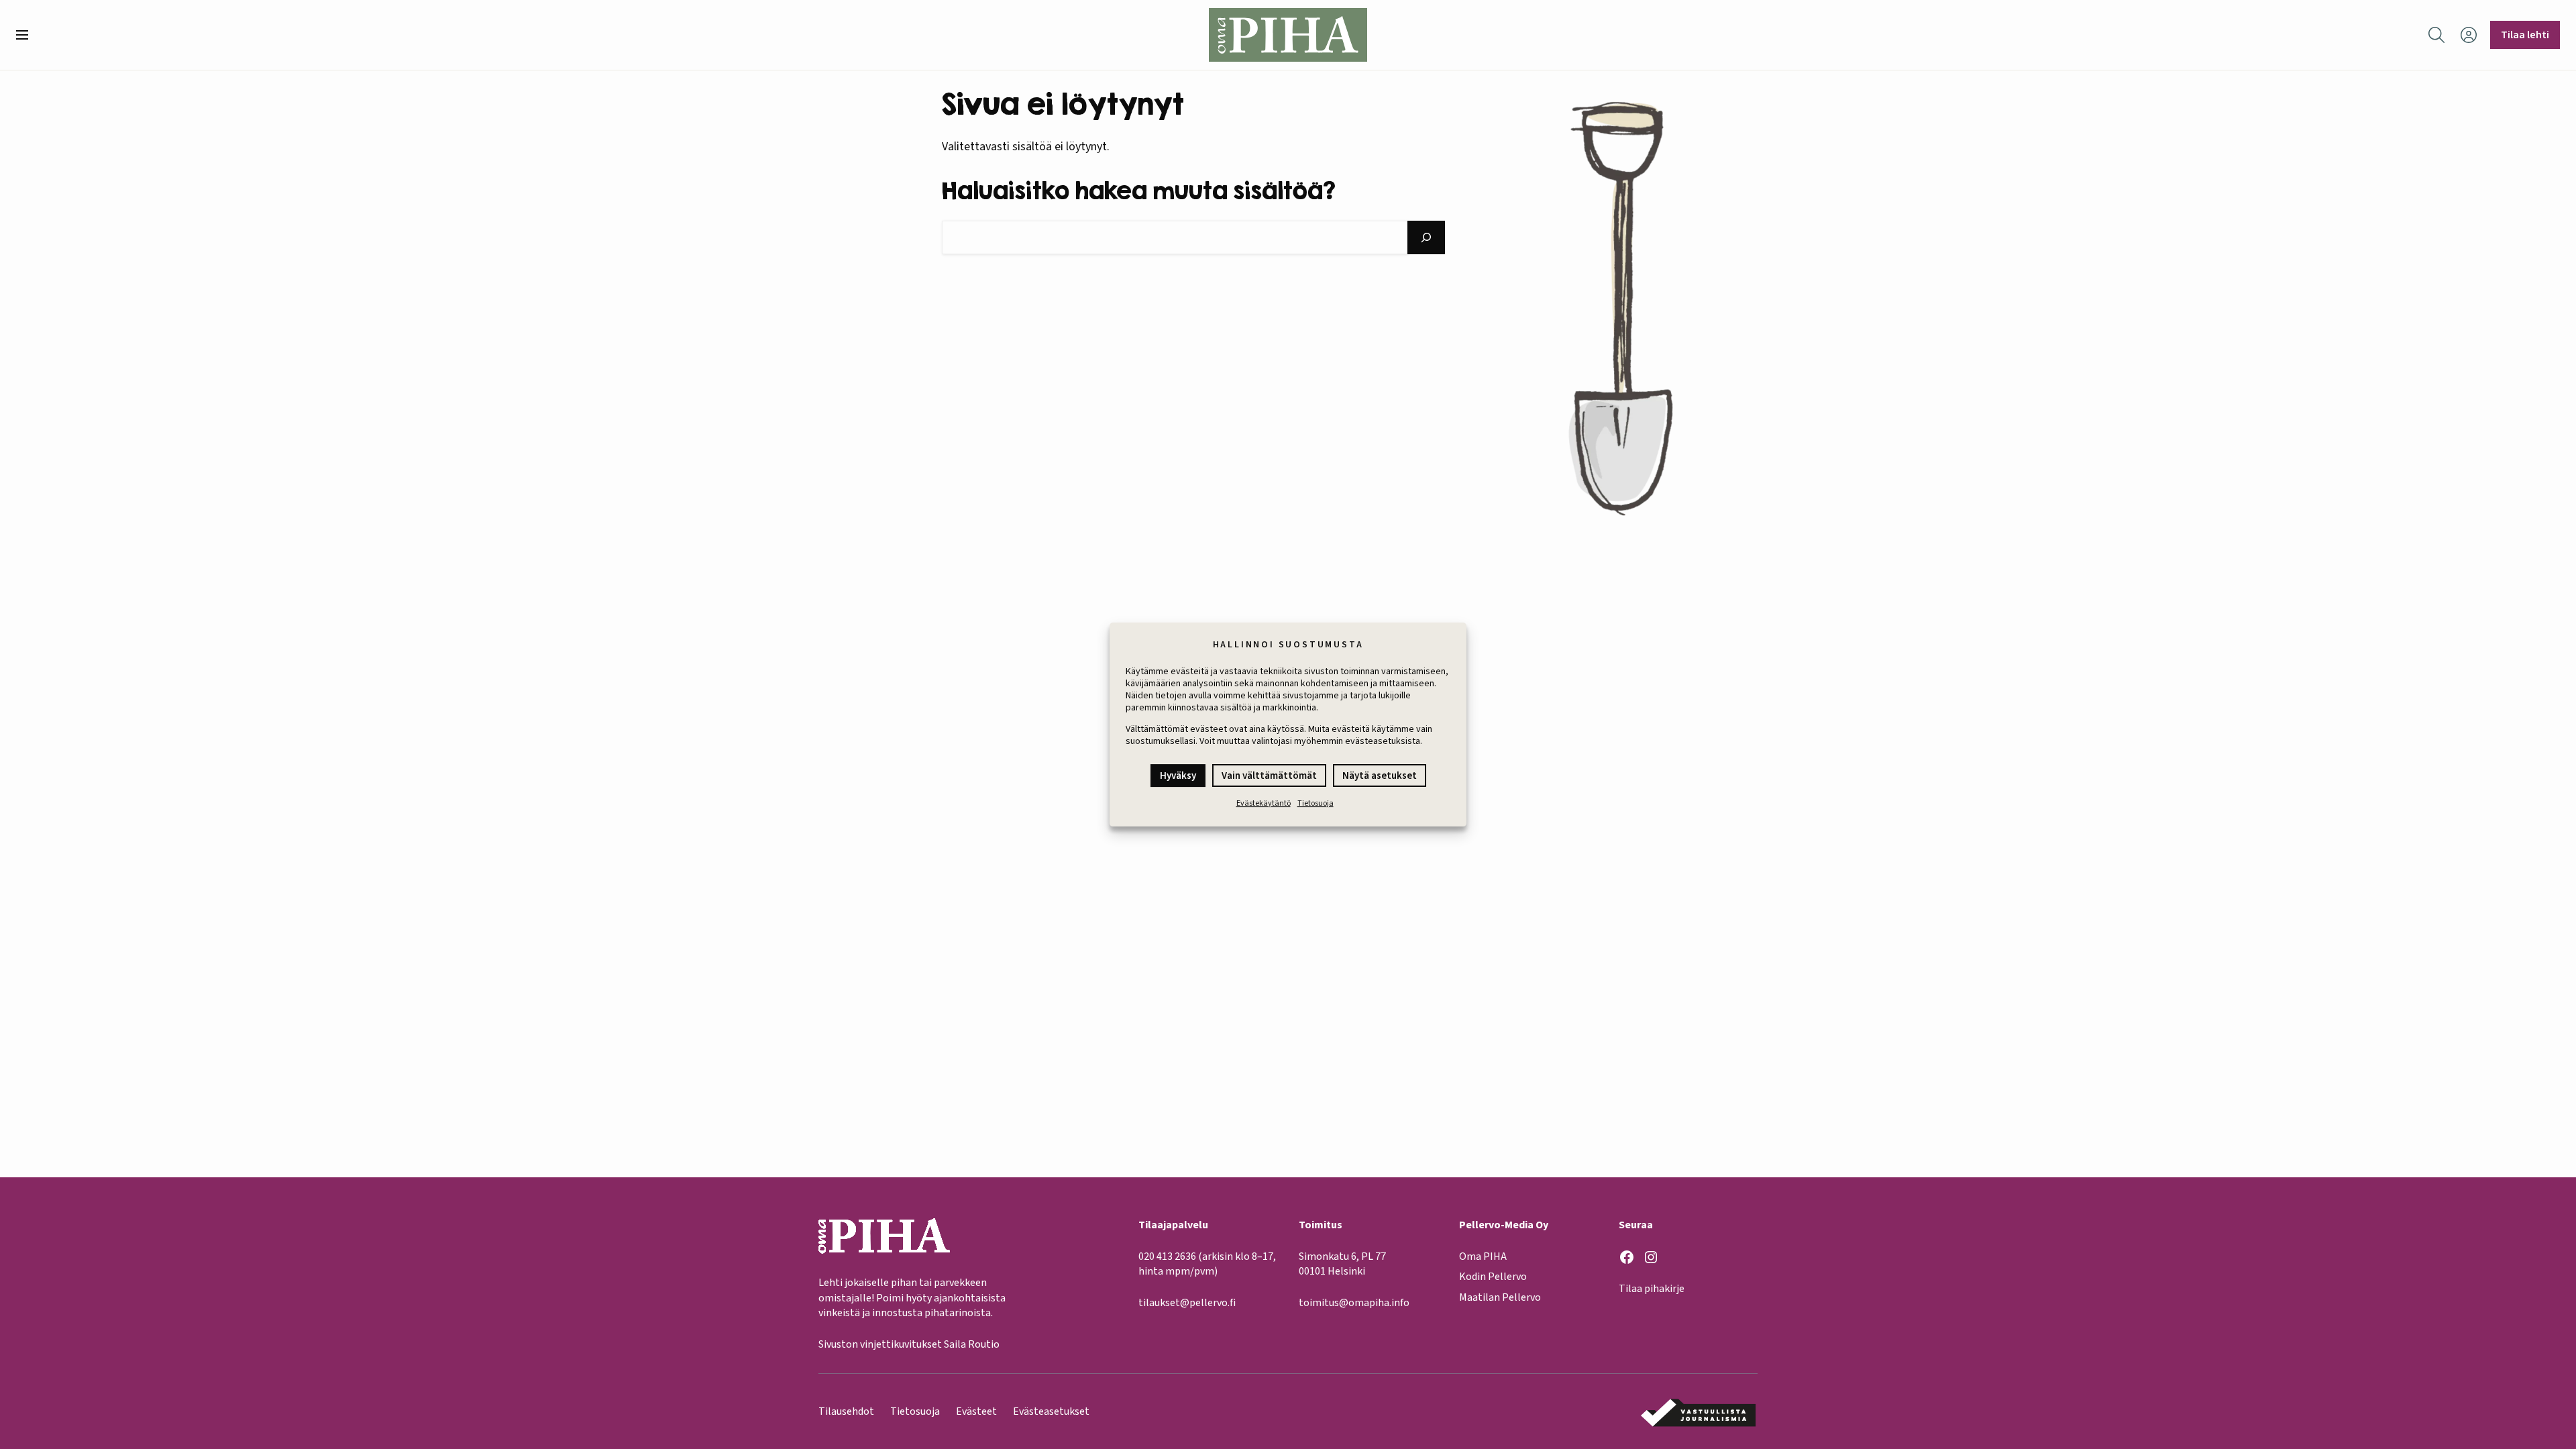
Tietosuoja (1316, 803)
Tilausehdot (846, 1411)
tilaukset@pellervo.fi (1187, 1303)
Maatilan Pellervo (1500, 1297)
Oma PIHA (1483, 1256)
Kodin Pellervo (1493, 1277)
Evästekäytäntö (1264, 803)
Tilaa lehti (2525, 35)
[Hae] (1426, 237)
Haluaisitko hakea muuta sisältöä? (1139, 190)
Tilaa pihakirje (1652, 1289)
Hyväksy (1178, 776)
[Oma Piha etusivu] (1288, 35)
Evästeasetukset (1051, 1411)
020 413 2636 (1167, 1256)
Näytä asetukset (1380, 776)
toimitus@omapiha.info (1354, 1303)
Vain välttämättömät (1269, 776)
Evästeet (976, 1411)
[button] (28, 35)
